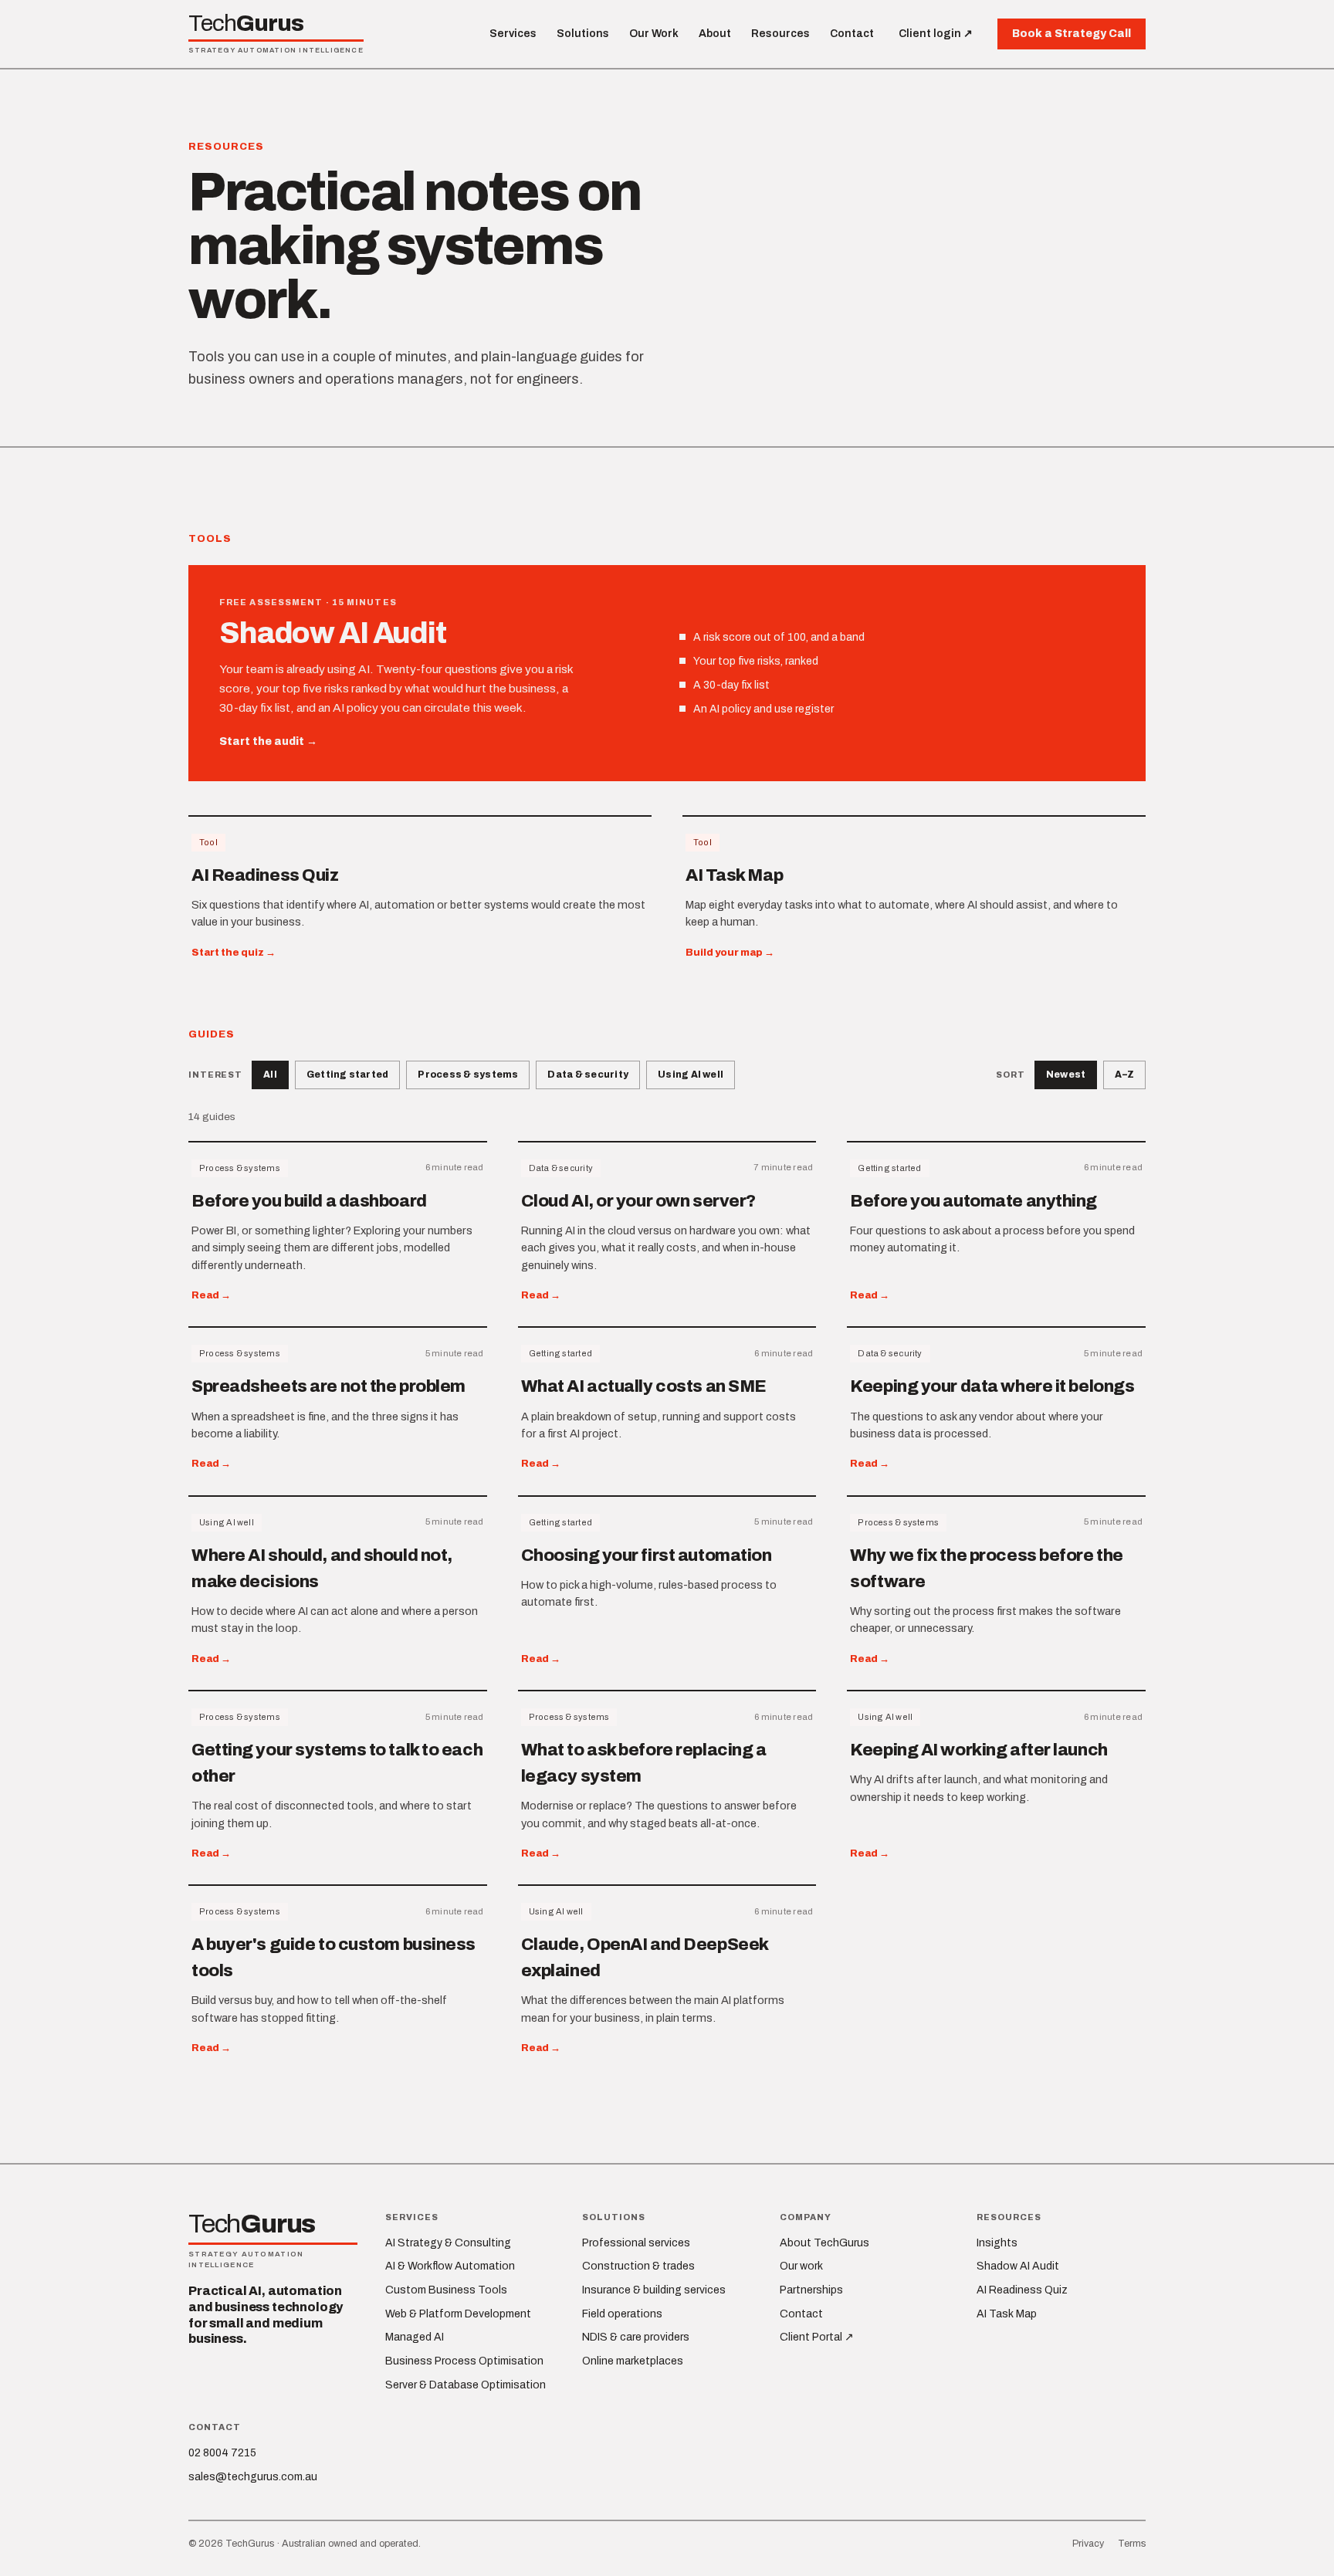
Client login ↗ (936, 34)
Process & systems (468, 1075)
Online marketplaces (633, 2361)
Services (513, 34)
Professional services (636, 2243)
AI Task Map (1007, 2314)
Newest (1066, 1075)
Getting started (348, 1075)
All (270, 1075)
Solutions (583, 34)
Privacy (1088, 2544)
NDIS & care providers (636, 2337)
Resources (780, 34)
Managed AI (415, 2337)
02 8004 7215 (222, 2453)
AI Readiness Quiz (1022, 2290)
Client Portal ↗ (817, 2337)
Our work (801, 2266)
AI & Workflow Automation (450, 2266)
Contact (852, 34)
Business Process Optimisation (464, 2361)
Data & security (588, 1075)
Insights (997, 2243)
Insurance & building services (654, 2290)
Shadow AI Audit (1018, 2266)
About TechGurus (824, 2243)
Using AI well (691, 1075)
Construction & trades (638, 2266)
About (715, 34)
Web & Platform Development (458, 2314)
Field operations (622, 2314)
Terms (1132, 2544)
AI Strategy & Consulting (448, 2243)
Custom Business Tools (446, 2290)
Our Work (654, 34)
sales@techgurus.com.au (253, 2477)
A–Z (1124, 1075)
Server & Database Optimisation (466, 2385)
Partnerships (811, 2290)
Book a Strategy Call (1072, 34)
